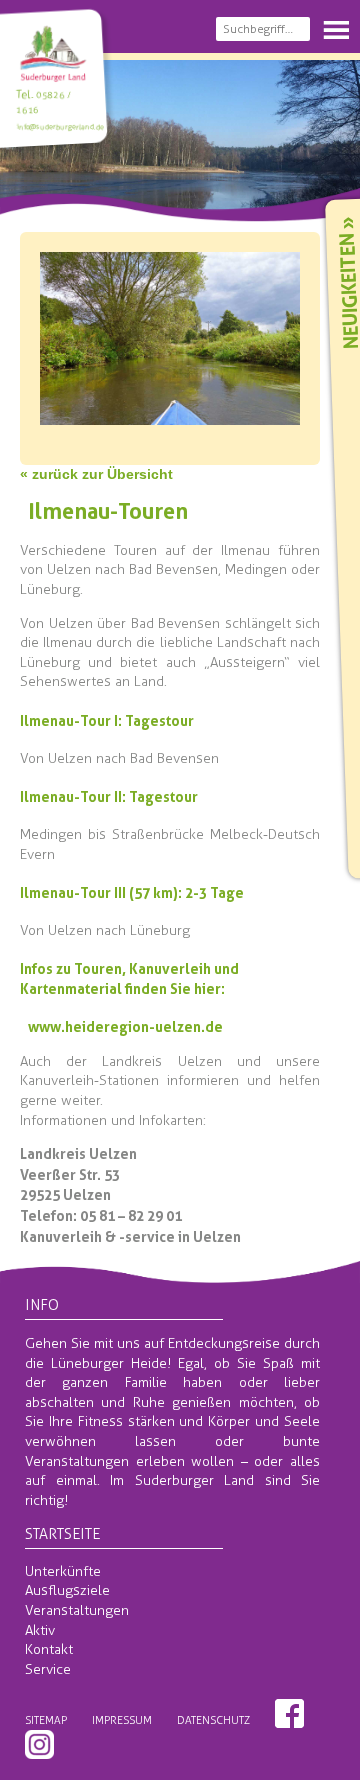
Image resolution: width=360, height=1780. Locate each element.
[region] (180, 135)
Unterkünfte (63, 1571)
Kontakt (49, 1649)
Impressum (122, 1720)
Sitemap (46, 1720)
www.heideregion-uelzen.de (125, 1026)
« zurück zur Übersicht (96, 474)
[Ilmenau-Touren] (170, 413)
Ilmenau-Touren (108, 511)
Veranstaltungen (77, 1610)
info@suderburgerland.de (59, 126)
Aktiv (40, 1630)
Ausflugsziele (67, 1590)
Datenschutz (213, 1720)
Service (48, 1669)
